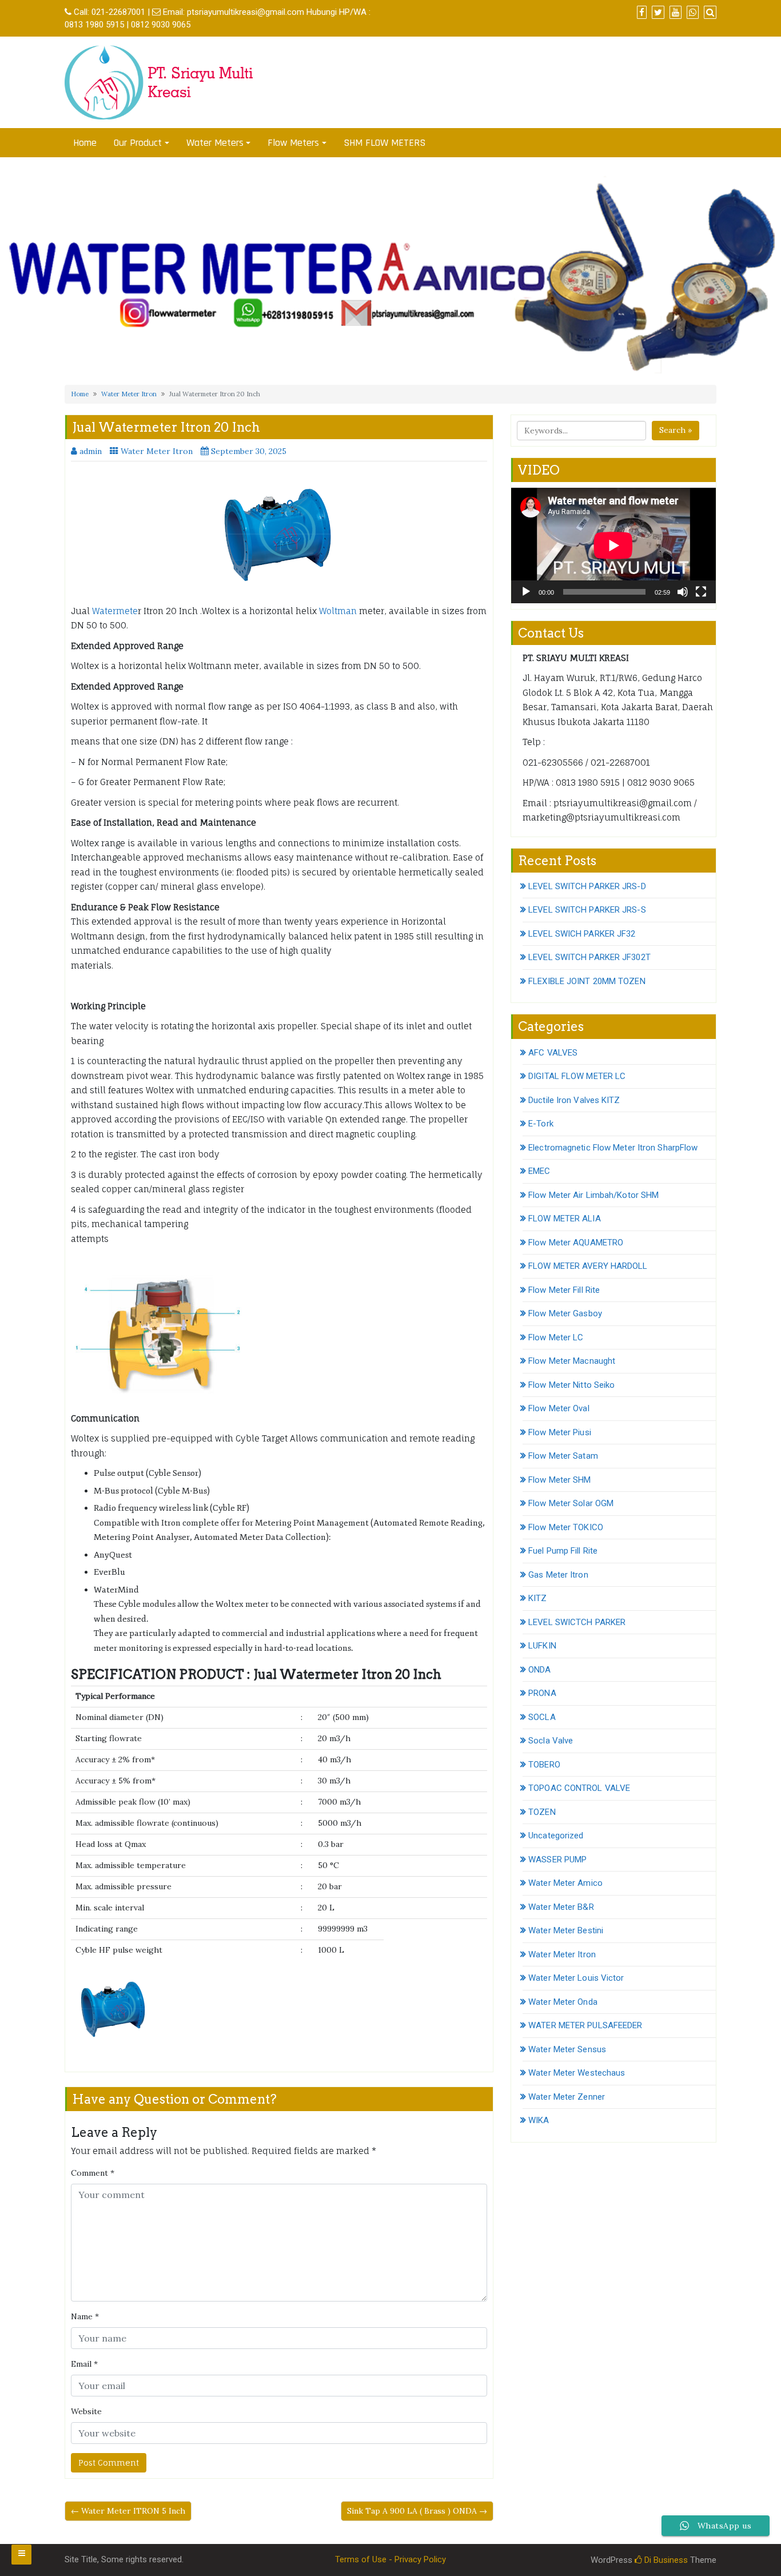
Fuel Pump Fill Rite (563, 1551)
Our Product (138, 143)
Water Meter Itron (129, 394)
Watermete (115, 611)
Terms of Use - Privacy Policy (390, 2559)
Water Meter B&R (561, 1907)
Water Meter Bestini (566, 1930)
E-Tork (541, 1124)
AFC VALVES (553, 1053)
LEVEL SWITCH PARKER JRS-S (587, 910)
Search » (676, 430)
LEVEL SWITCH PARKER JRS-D (587, 886)
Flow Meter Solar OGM (571, 1503)
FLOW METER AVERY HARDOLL (588, 1266)
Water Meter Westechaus (577, 2073)
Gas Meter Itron (558, 1575)
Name (85, 2316)
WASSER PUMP (557, 1860)
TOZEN (542, 1812)
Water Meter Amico (565, 1883)
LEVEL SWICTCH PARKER (577, 1622)
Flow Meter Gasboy (565, 1313)
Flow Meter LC (556, 1337)
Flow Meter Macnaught (572, 1361)
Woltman (338, 611)
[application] (613, 545)
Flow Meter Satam (563, 1456)
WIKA (539, 2120)
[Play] (526, 592)
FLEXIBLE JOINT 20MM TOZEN (587, 981)
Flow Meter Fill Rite (564, 1290)
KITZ (537, 1598)
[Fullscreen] (701, 592)
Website (86, 2411)
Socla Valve (551, 1741)
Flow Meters (293, 143)
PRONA (542, 1693)
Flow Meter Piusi (560, 1432)
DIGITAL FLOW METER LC (577, 1076)
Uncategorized (556, 1836)
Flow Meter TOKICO (566, 1527)
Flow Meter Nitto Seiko (571, 1385)
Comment (93, 2173)
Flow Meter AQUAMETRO (576, 1243)
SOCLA (542, 1717)
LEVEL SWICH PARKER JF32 (582, 934)
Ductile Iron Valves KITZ (574, 1100)
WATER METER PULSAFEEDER (585, 2025)
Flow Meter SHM (559, 1480)
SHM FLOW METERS (384, 143)
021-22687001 (118, 12)
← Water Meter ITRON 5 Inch (128, 2511)
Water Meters (215, 143)
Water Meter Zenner (567, 2097)
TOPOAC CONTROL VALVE (579, 1788)
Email (84, 2364)
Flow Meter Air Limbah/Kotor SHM (593, 1195)
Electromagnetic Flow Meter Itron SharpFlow (613, 1148)
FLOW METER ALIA (565, 1219)
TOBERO (544, 1765)
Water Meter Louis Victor (576, 1978)
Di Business (665, 2560)
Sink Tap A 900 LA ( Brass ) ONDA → (417, 2511)
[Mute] (683, 592)
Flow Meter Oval (559, 1408)
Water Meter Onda (563, 2002)
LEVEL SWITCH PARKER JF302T (589, 957)
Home (85, 143)
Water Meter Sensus (567, 2049)
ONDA (539, 1670)
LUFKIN (542, 1646)
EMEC (539, 1171)
